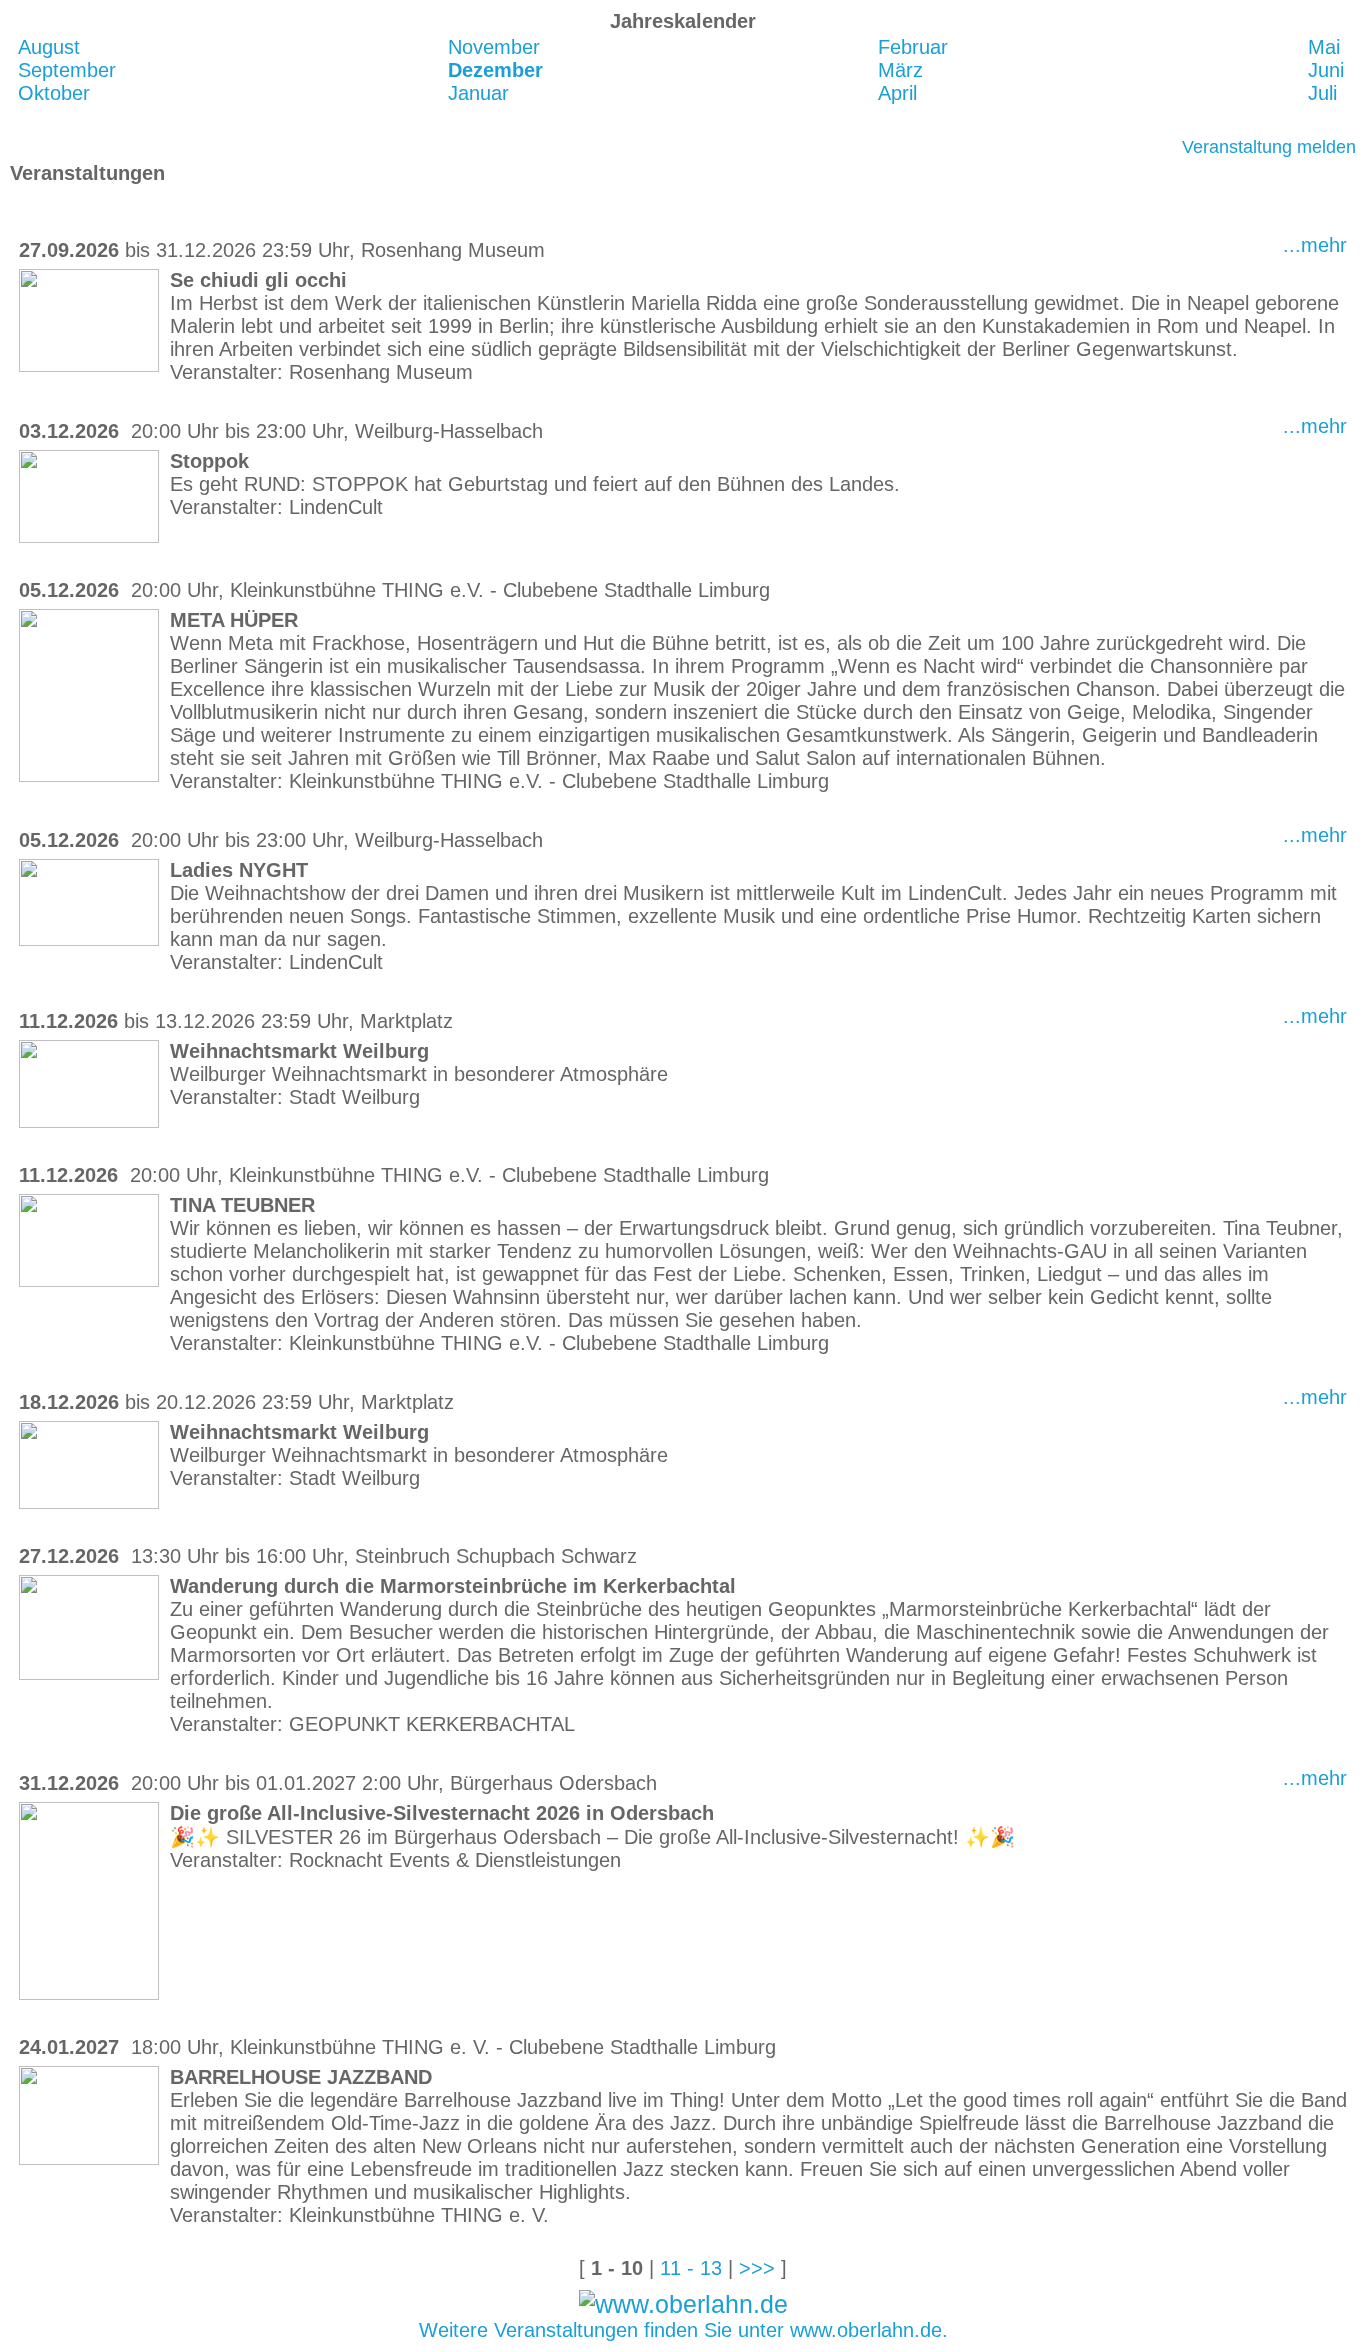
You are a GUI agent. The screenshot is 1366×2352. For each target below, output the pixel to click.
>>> (757, 2268)
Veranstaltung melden (1269, 147)
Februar (913, 47)
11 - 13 (691, 2268)
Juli (1322, 93)
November (494, 47)
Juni (1326, 70)
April (897, 93)
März (900, 70)
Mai (1324, 47)
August (49, 47)
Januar (478, 93)
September (67, 70)
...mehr (1315, 245)
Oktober (54, 93)
